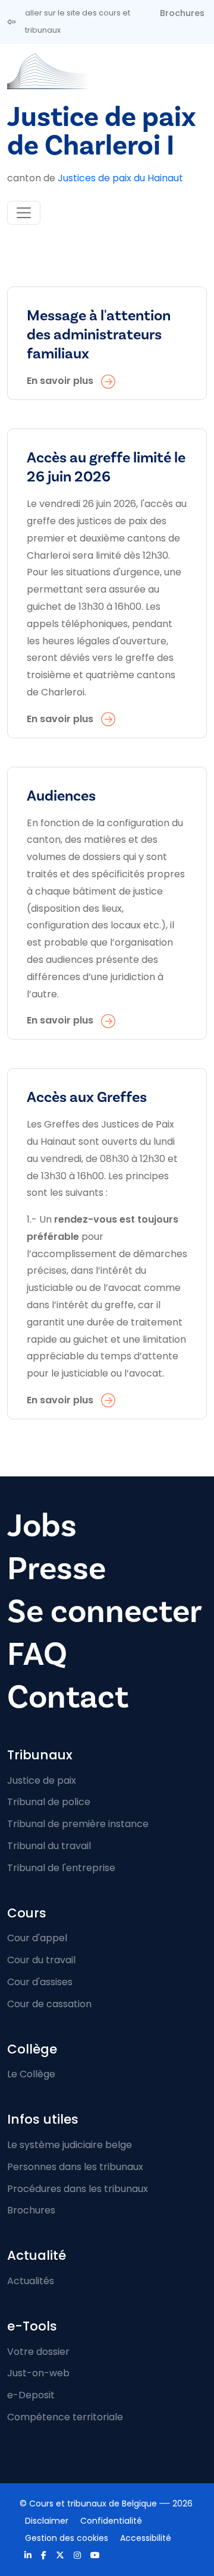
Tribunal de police (49, 1802)
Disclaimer (47, 2521)
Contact (68, 1697)
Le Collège (31, 2074)
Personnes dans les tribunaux (75, 2167)
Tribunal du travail (49, 1846)
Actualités (31, 2281)
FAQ (37, 1654)
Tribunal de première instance (78, 1824)
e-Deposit (31, 2395)
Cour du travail (41, 1960)
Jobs (42, 1526)
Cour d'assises (40, 1982)
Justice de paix (42, 1780)
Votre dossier (38, 2352)
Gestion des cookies (67, 2538)
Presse (56, 1569)
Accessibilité (146, 2538)
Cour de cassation (49, 2004)
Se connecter (105, 1612)
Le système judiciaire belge (70, 2145)
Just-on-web (38, 2373)
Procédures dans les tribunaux (78, 2189)
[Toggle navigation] (24, 213)
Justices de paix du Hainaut (120, 178)
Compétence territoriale (65, 2417)
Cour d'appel (37, 1938)
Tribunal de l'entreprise (61, 1868)
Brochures (182, 13)
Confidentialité (111, 2521)
